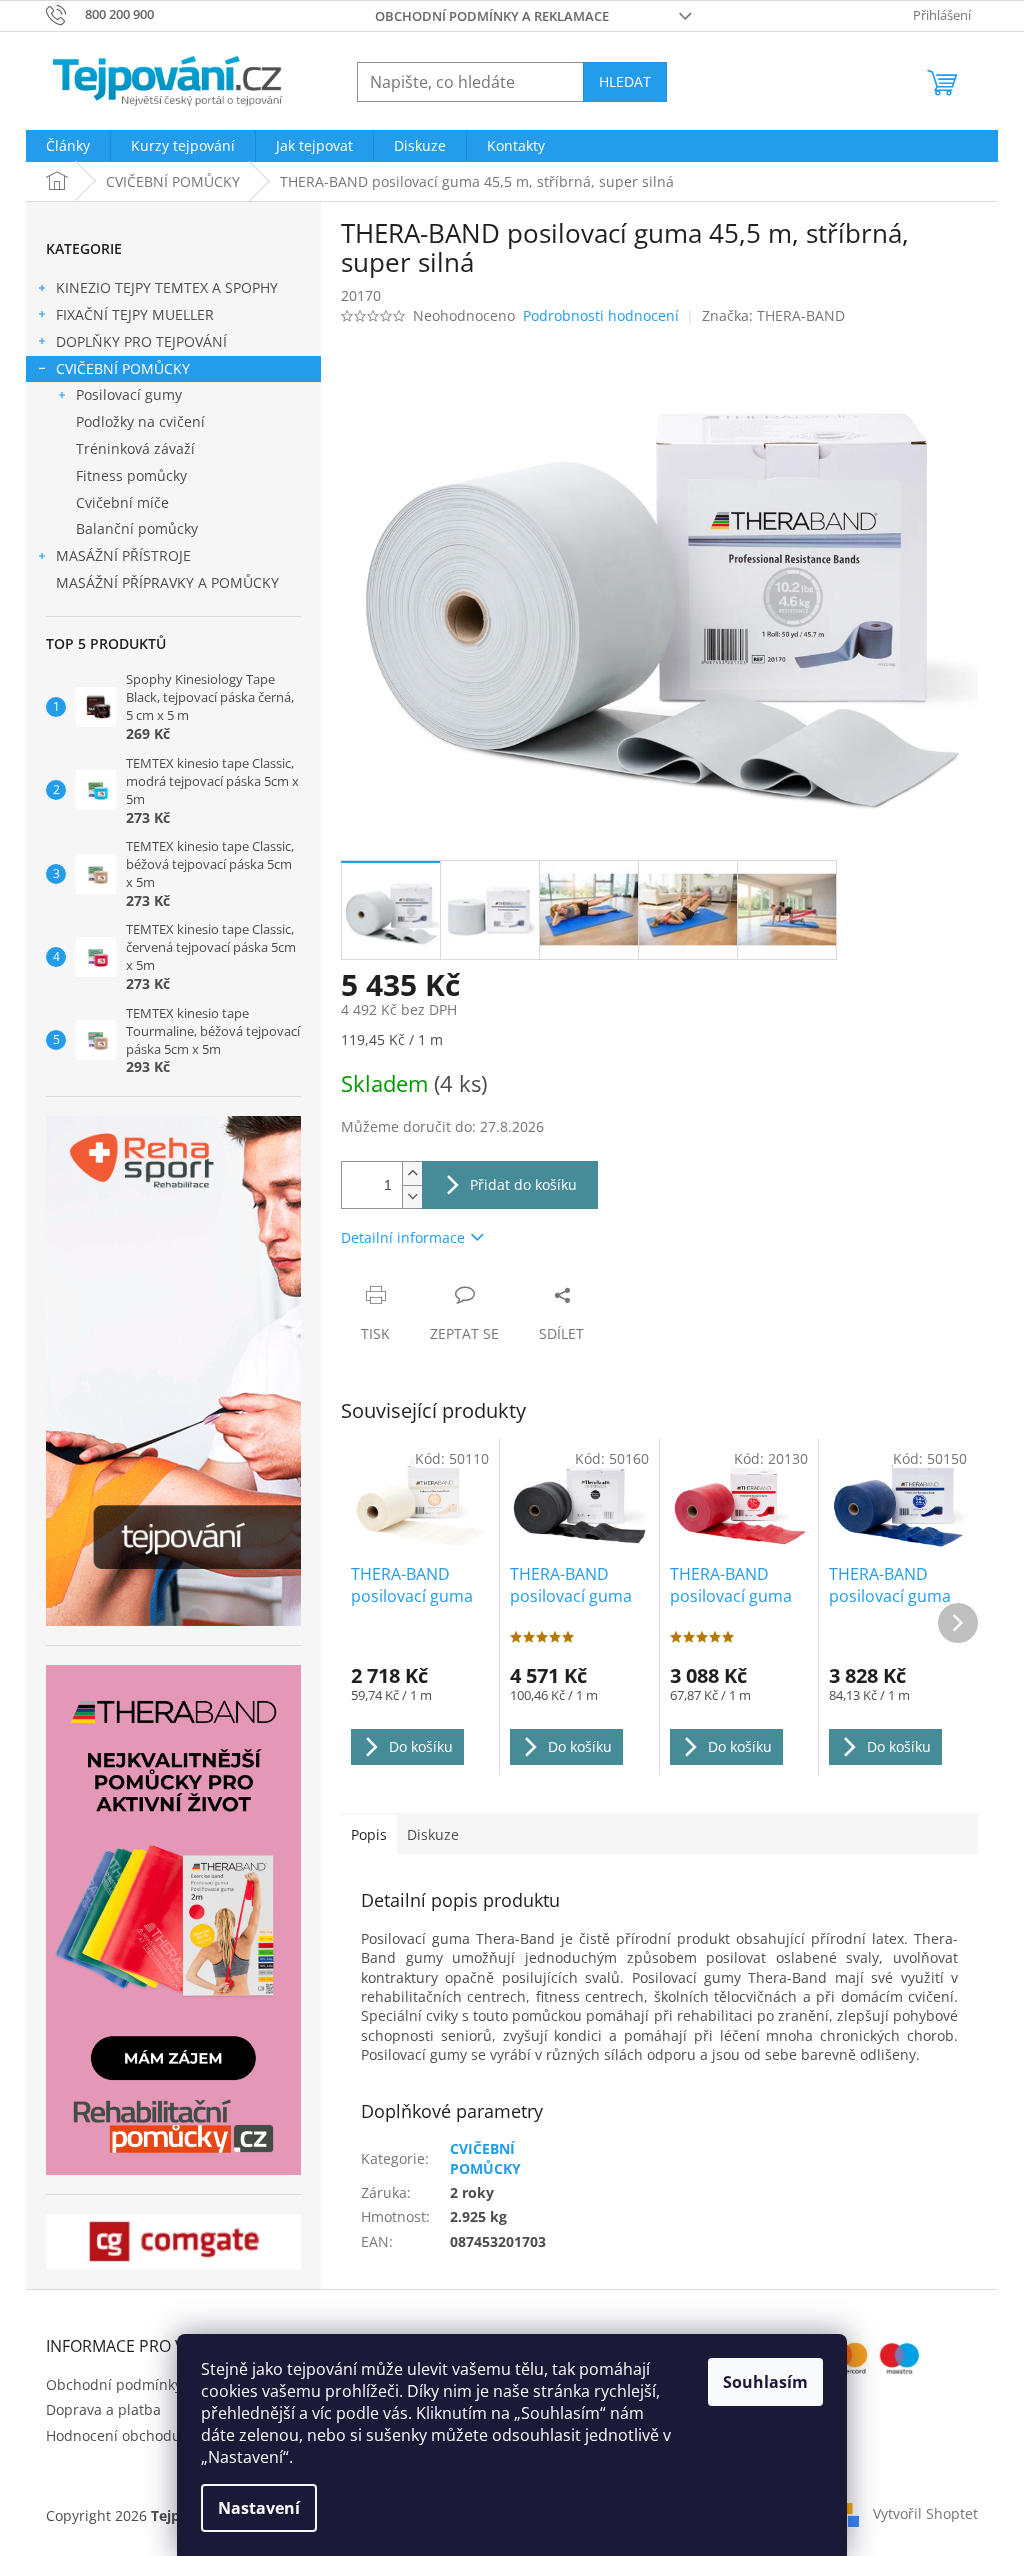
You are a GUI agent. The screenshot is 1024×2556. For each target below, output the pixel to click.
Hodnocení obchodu (113, 2435)
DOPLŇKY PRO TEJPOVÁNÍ (141, 341)
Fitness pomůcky (131, 475)
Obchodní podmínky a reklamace (492, 16)
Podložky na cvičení (140, 421)
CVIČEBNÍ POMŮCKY (123, 368)
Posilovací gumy (129, 394)
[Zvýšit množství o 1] (412, 1173)
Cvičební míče (122, 502)
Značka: (773, 315)
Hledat (625, 81)
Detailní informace (403, 1237)
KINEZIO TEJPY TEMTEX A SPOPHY (167, 287)
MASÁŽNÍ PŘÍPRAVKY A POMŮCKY (167, 582)
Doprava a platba (103, 2409)
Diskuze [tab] (433, 1834)
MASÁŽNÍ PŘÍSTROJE (123, 555)
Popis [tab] (369, 1834)
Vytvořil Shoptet (925, 2513)
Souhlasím (765, 2382)
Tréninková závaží (135, 448)
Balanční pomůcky (137, 528)
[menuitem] (68, 146)
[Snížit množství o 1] (412, 1196)
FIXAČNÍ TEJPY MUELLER (135, 314)
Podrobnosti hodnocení (601, 315)
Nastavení (259, 2508)
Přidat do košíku (523, 1184)
